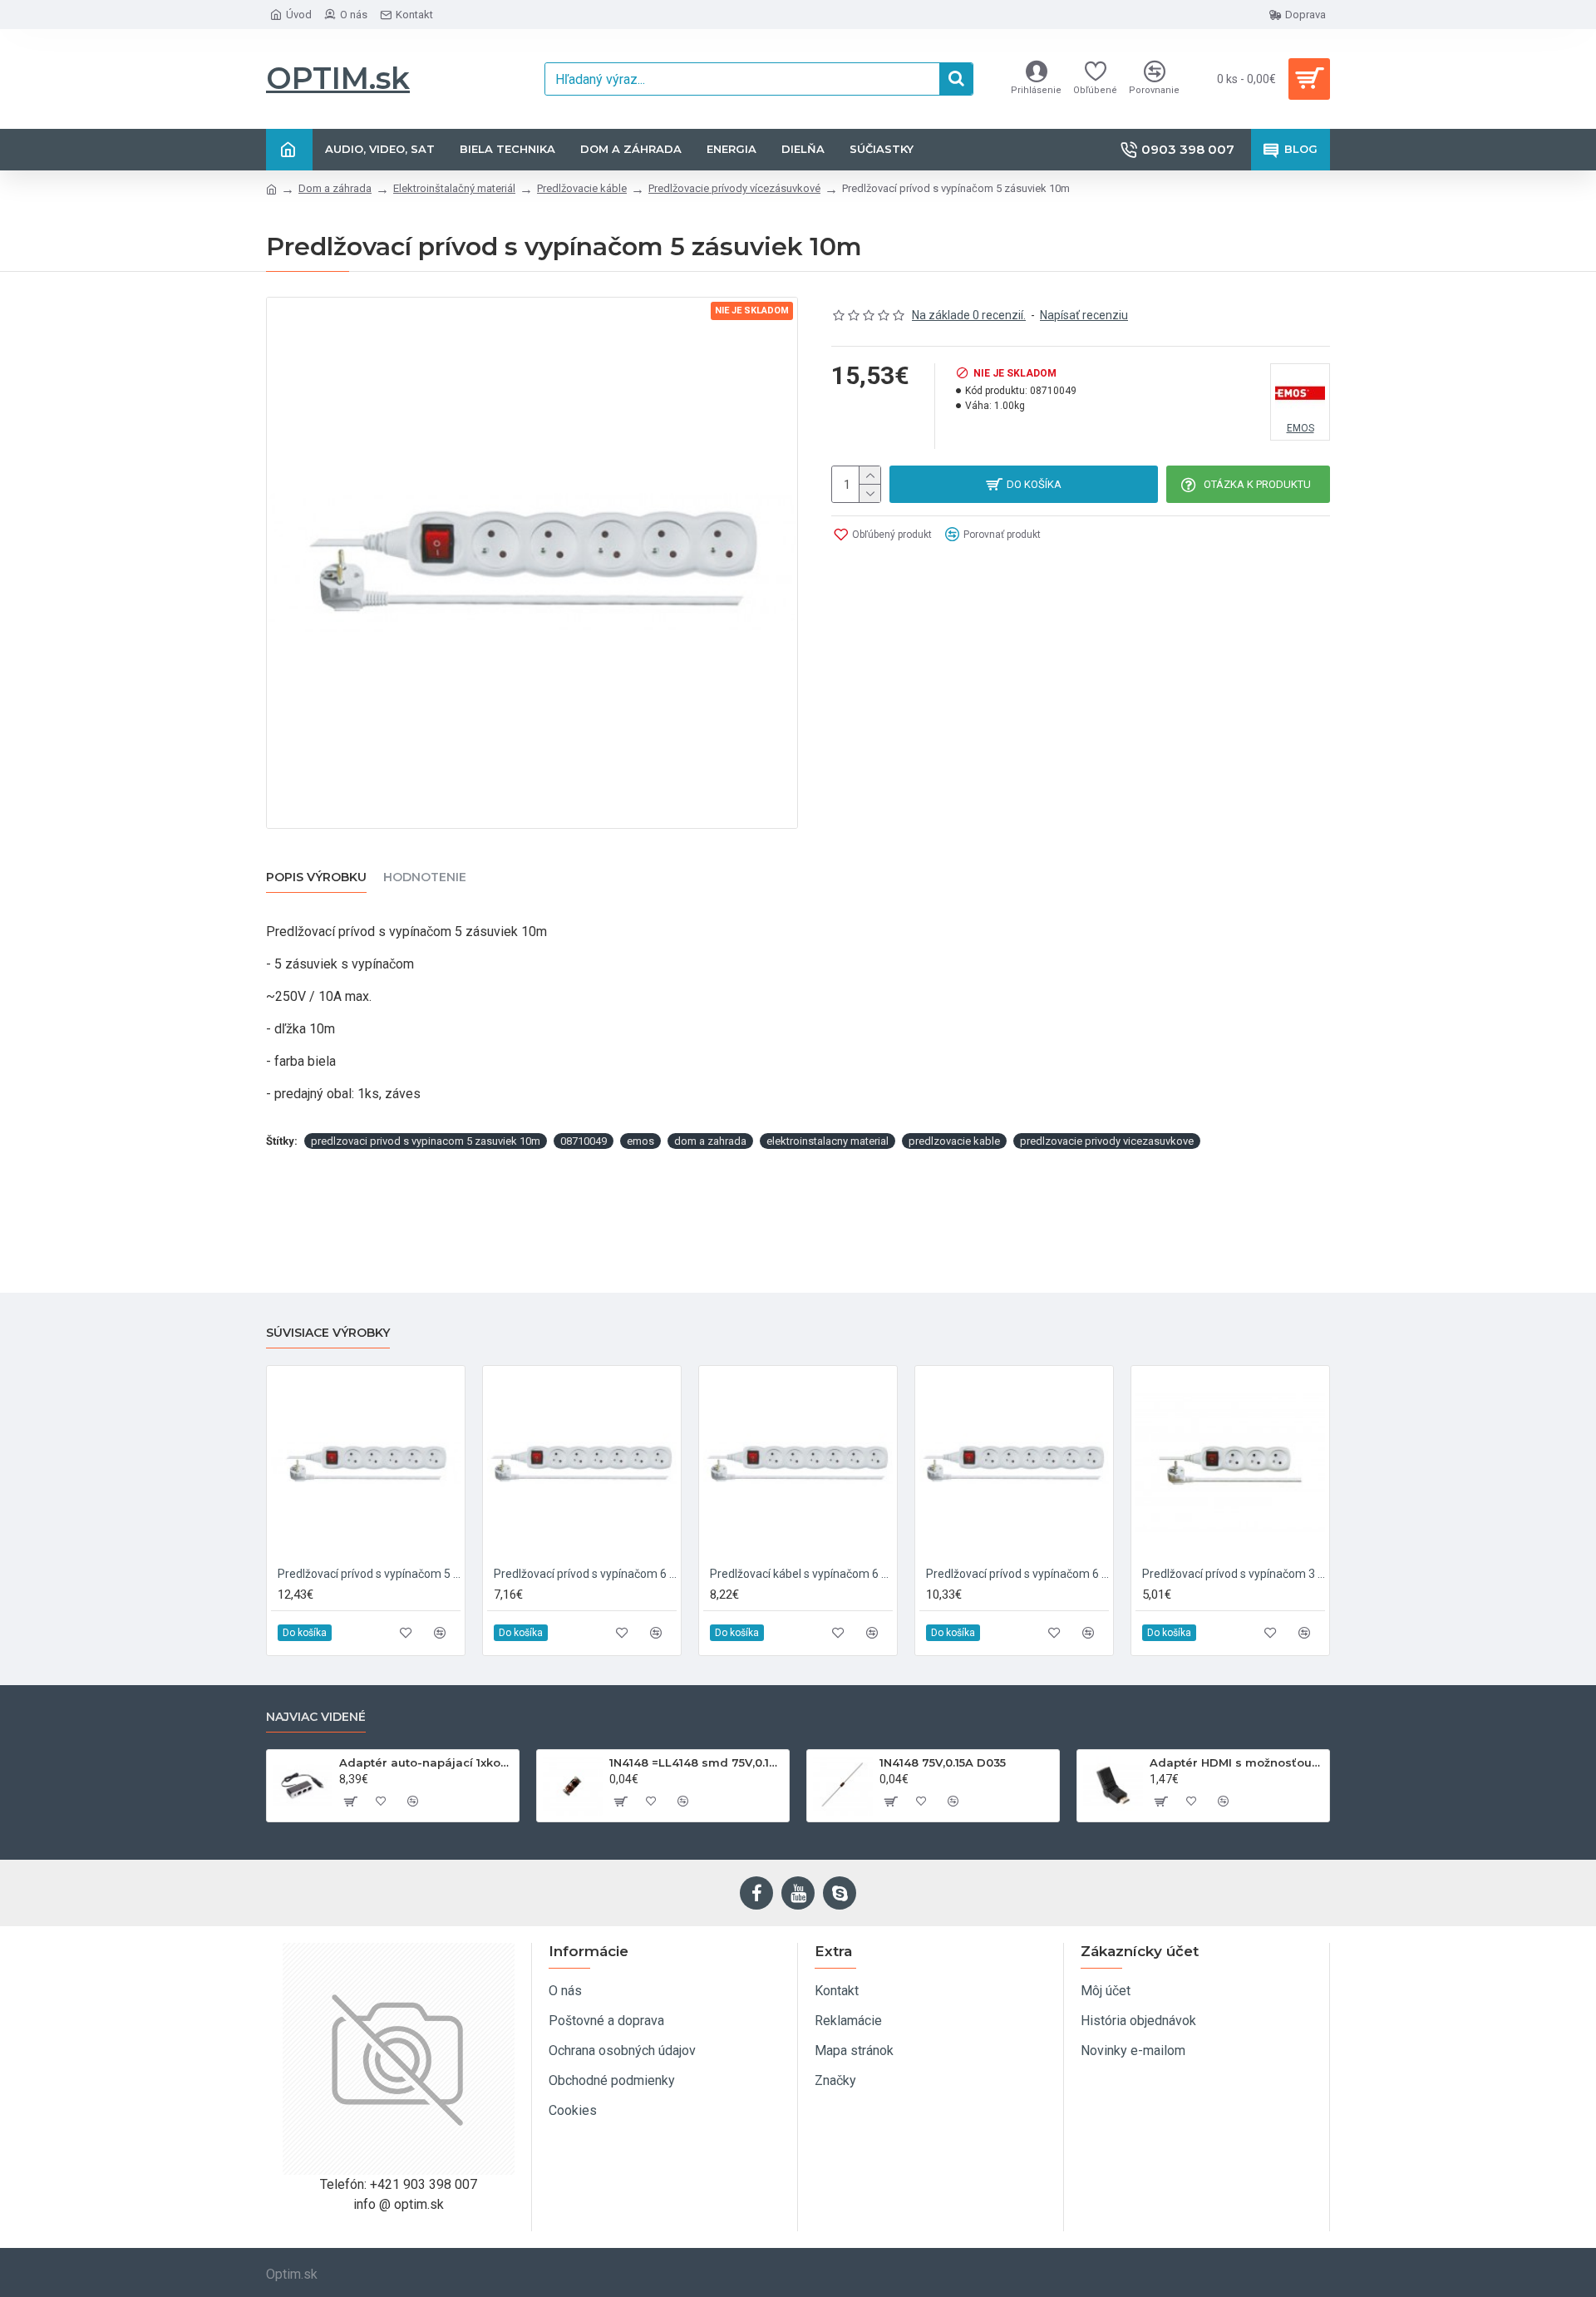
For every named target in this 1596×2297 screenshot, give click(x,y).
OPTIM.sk (338, 78)
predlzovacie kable (954, 1141)
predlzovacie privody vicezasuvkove (1107, 1141)
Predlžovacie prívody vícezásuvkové (734, 188)
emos (640, 1141)
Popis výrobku (316, 877)
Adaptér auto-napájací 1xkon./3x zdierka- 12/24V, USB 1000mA (426, 1762)
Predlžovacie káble (582, 188)
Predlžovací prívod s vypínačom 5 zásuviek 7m (369, 1574)
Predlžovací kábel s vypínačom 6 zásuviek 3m (801, 1574)
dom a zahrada (710, 1141)
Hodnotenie (425, 877)
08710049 (584, 1141)
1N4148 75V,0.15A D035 (943, 1762)
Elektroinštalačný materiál (454, 188)
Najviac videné (316, 1717)
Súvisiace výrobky (328, 1333)
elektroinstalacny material (828, 1141)
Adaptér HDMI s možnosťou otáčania (1236, 1762)
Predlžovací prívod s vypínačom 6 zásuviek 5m (1017, 1574)
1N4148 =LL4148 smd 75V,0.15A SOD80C (696, 1762)
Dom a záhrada (335, 188)
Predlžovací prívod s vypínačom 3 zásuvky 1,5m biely (1234, 1574)
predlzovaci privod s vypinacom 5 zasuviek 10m (426, 1141)
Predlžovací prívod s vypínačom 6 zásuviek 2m (585, 1574)
